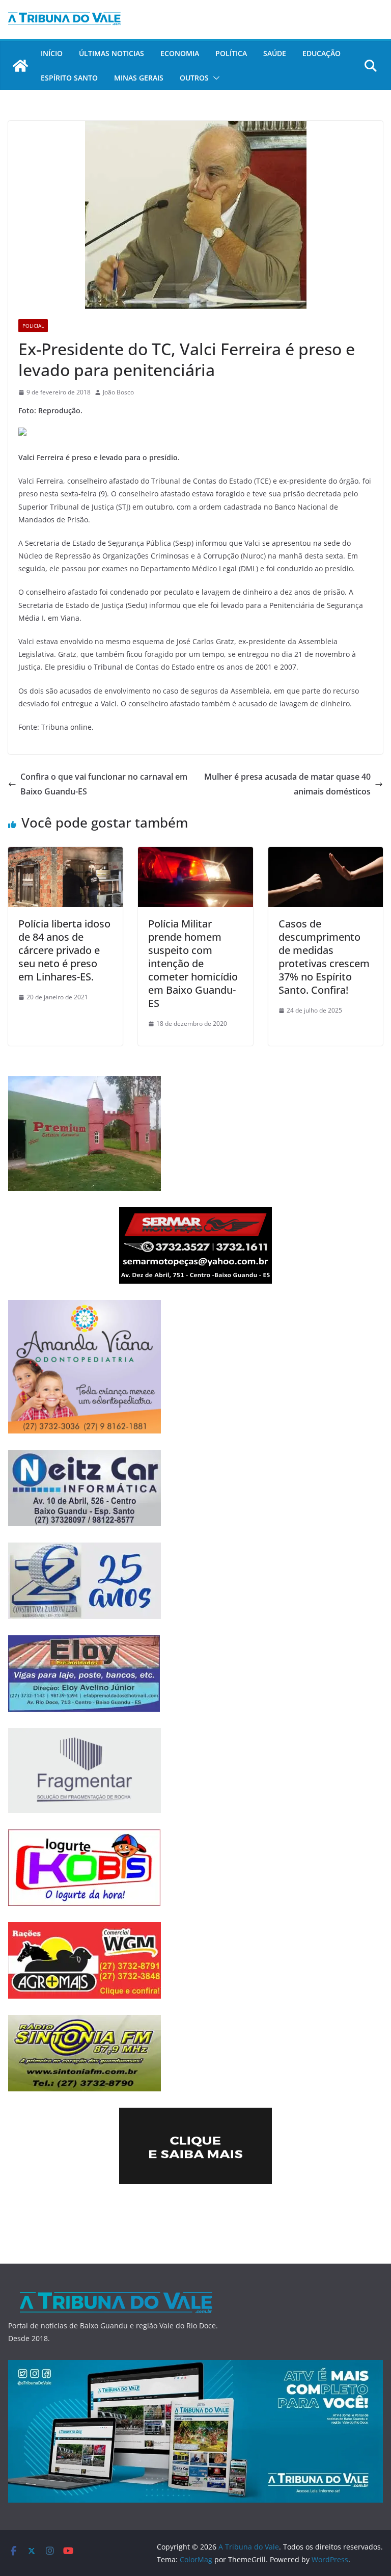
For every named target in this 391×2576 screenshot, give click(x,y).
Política (231, 53)
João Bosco (118, 392)
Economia (180, 53)
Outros (194, 78)
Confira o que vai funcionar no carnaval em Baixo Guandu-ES (104, 784)
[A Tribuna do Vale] (20, 66)
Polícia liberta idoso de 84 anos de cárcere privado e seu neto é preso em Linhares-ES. (64, 950)
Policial (33, 326)
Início (52, 53)
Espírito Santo (69, 78)
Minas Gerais (139, 78)
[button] (214, 78)
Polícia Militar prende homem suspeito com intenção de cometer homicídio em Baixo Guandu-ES (193, 963)
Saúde (275, 53)
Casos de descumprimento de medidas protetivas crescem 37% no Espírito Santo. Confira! (324, 957)
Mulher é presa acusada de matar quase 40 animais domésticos (287, 784)
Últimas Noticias (111, 53)
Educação (322, 53)
